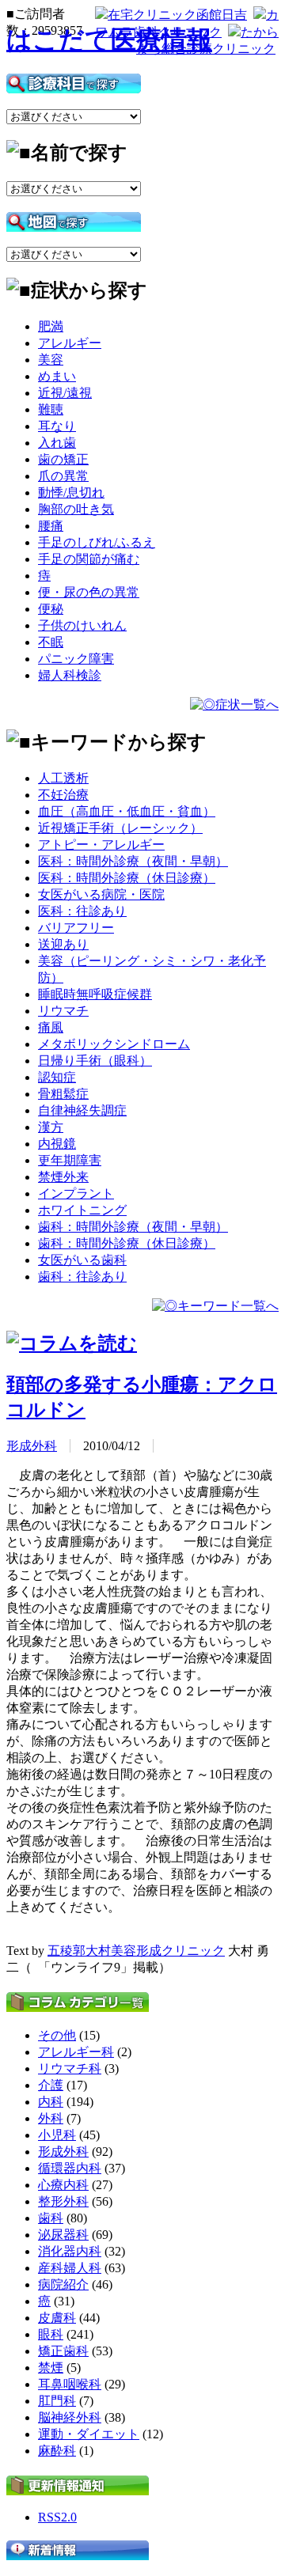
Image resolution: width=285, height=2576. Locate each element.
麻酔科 (57, 2451)
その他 (57, 2035)
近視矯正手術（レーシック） (120, 828)
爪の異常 (63, 476)
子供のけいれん (82, 625)
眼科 (51, 2334)
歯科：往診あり (82, 1277)
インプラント (76, 1193)
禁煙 (51, 2368)
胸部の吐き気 (76, 509)
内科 (51, 2102)
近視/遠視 (65, 393)
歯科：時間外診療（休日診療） (127, 1243)
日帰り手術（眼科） (95, 1061)
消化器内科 (70, 2251)
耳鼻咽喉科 (70, 2384)
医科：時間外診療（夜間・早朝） (133, 861)
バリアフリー (76, 928)
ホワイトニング (82, 1210)
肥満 (51, 326)
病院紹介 (63, 2284)
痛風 (51, 1027)
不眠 (51, 642)
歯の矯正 (63, 459)
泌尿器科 (63, 2235)
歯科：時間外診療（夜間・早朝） (133, 1227)
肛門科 (57, 2401)
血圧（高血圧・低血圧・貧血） (127, 811)
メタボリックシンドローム (114, 1044)
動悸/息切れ (71, 492)
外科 (51, 2118)
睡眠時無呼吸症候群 (95, 994)
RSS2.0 (57, 2517)
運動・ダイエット (89, 2434)
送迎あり (63, 944)
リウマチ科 (70, 2068)
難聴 (51, 409)
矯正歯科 (63, 2351)
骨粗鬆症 (63, 1094)
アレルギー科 (76, 2052)
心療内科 (63, 2185)
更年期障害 (70, 1160)
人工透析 (63, 778)
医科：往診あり (82, 911)
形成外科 (32, 1446)
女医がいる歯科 (82, 1260)
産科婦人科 (70, 2268)
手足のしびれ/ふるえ (97, 542)
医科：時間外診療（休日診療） (127, 878)
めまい (57, 376)
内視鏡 (57, 1144)
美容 (51, 360)
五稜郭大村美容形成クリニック (136, 1951)
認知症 (57, 1077)
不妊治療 (63, 795)
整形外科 (63, 2201)
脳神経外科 (70, 2417)
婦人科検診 (70, 675)
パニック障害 (76, 659)
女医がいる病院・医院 (101, 894)
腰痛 (51, 526)
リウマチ (63, 1011)
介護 (51, 2085)
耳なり (57, 426)
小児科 (57, 2135)
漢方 (51, 1127)
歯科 (51, 2218)
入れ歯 (57, 443)
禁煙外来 (63, 1177)
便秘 (51, 609)
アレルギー (70, 343)
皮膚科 (57, 2318)
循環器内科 (70, 2168)
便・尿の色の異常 (89, 592)
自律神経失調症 (82, 1110)
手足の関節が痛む (89, 559)
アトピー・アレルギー (101, 845)
